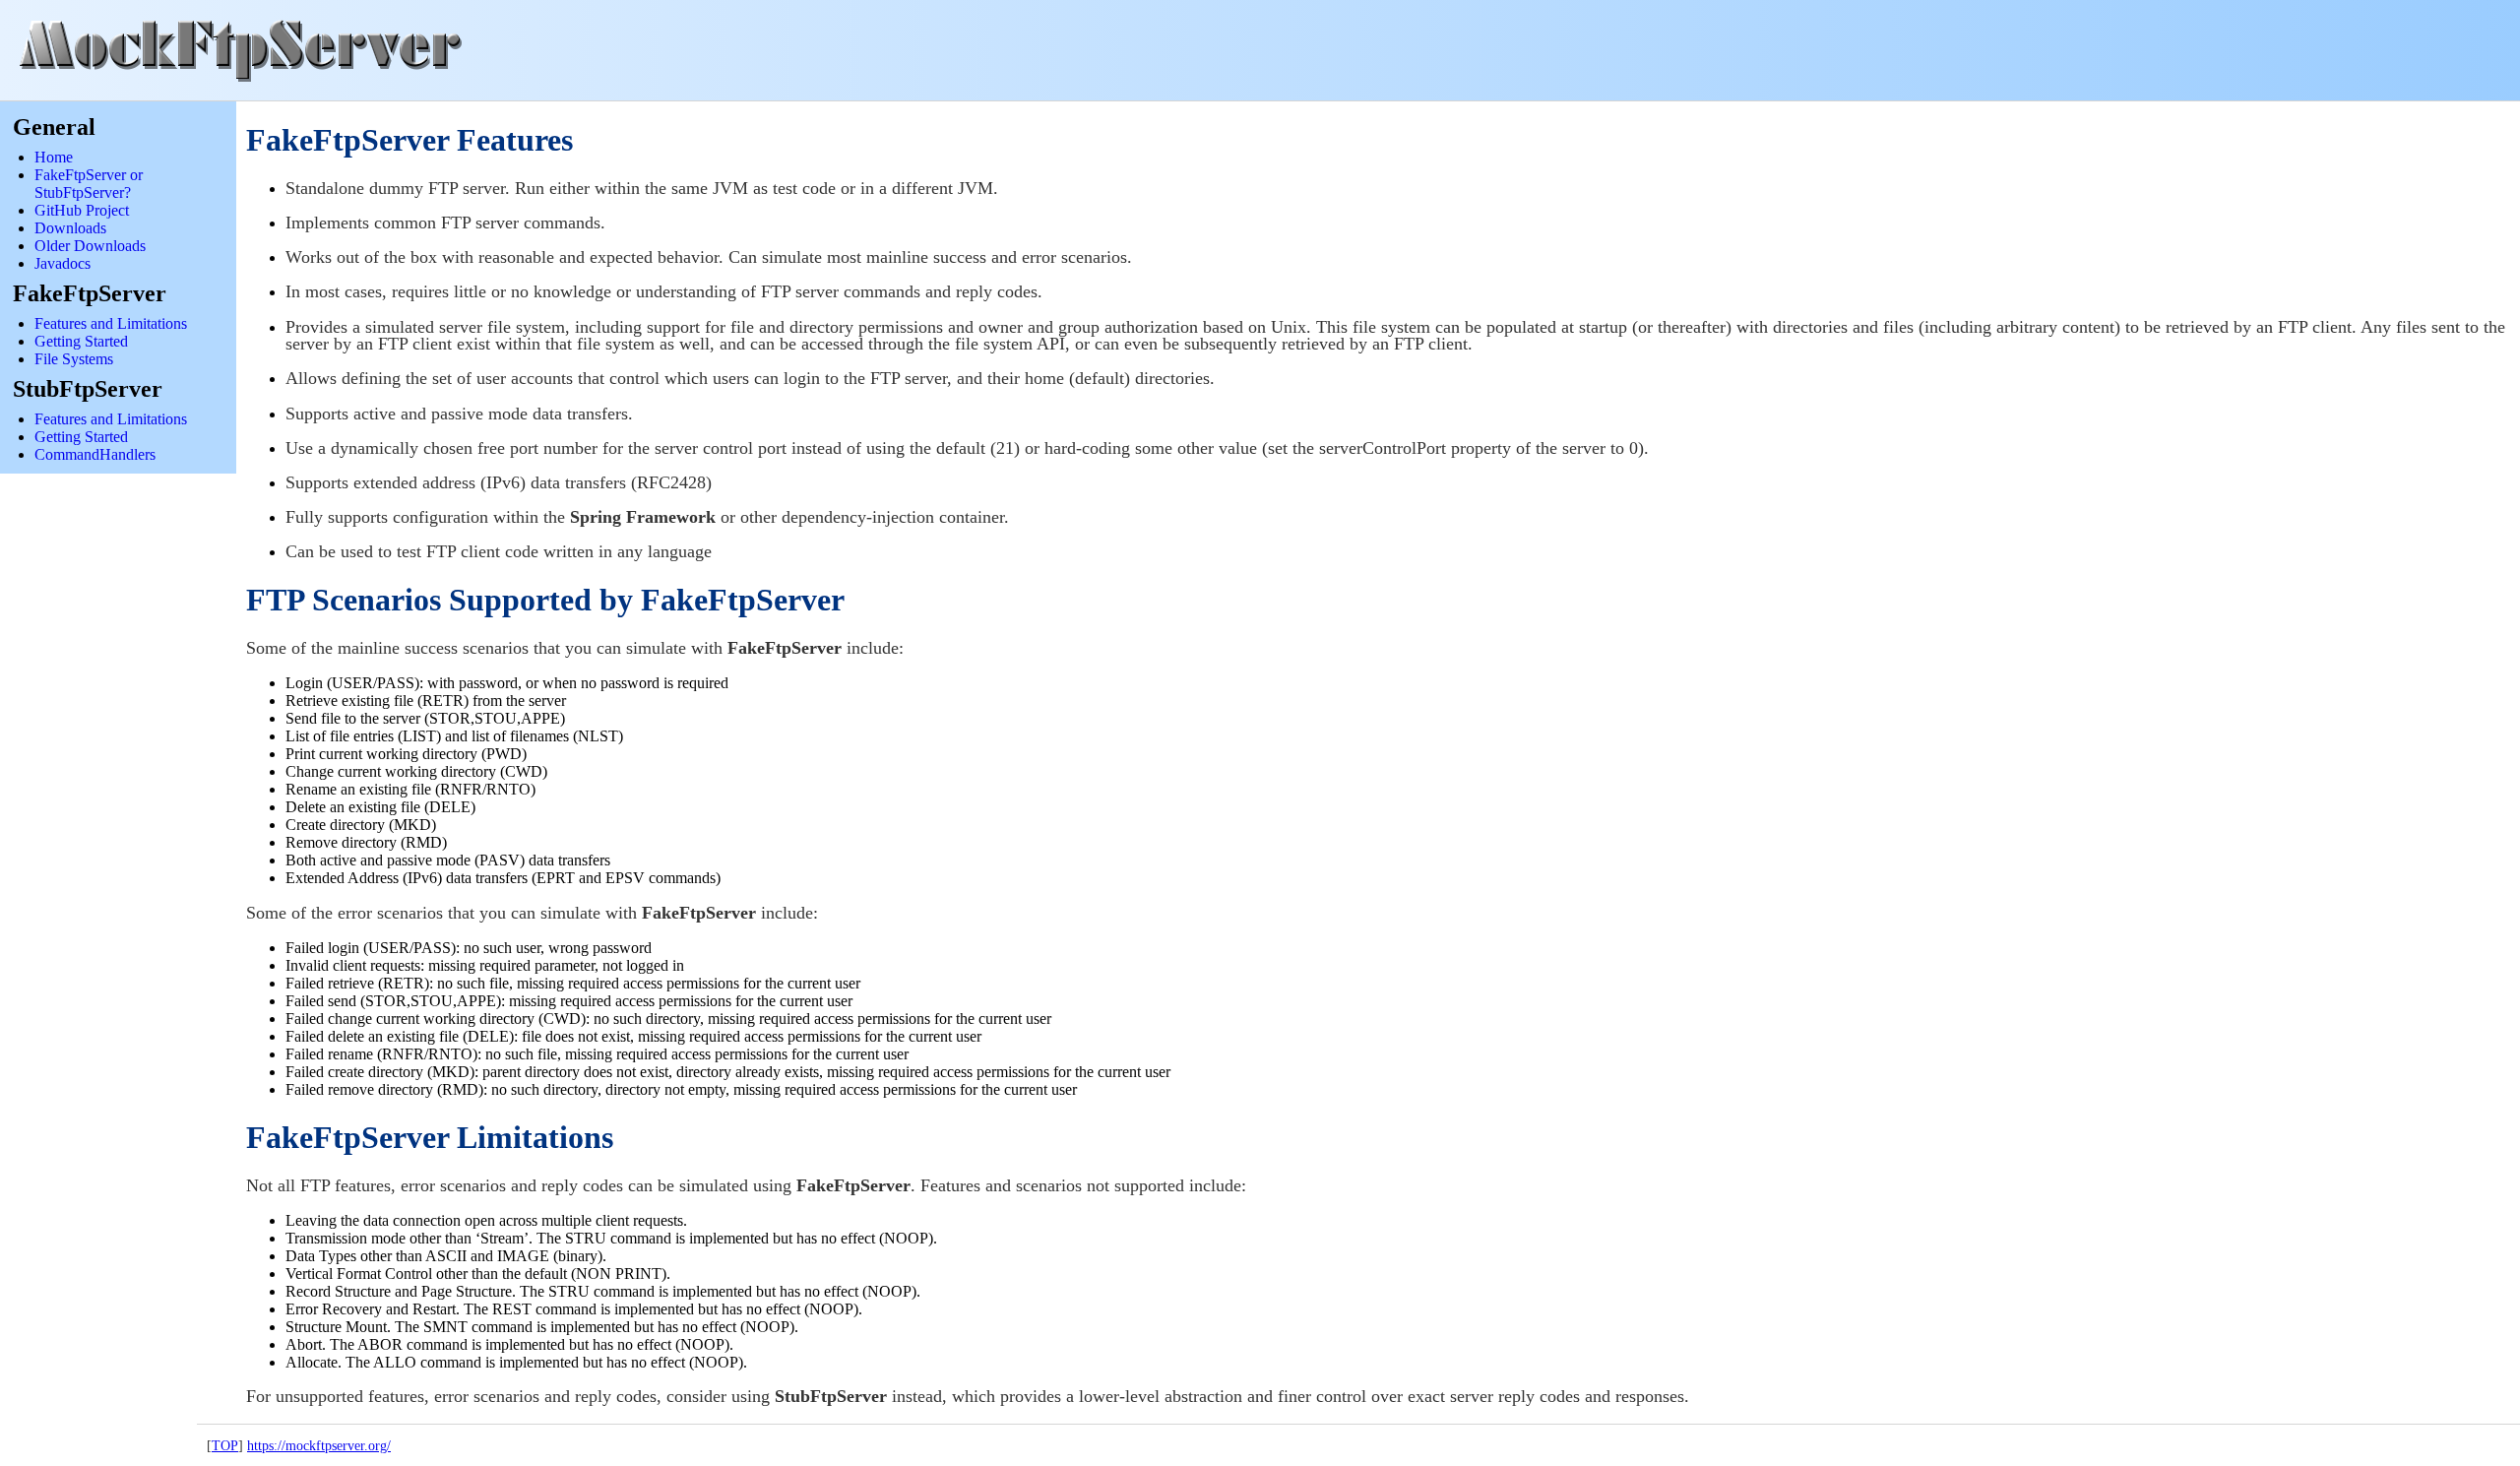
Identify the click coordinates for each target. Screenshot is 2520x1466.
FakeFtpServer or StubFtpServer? (89, 184)
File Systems (74, 359)
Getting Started (81, 341)
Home (54, 157)
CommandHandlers (95, 454)
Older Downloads (90, 246)
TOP (225, 1445)
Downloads (70, 228)
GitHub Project (82, 210)
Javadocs (63, 263)
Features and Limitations (111, 323)
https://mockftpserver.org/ (319, 1445)
